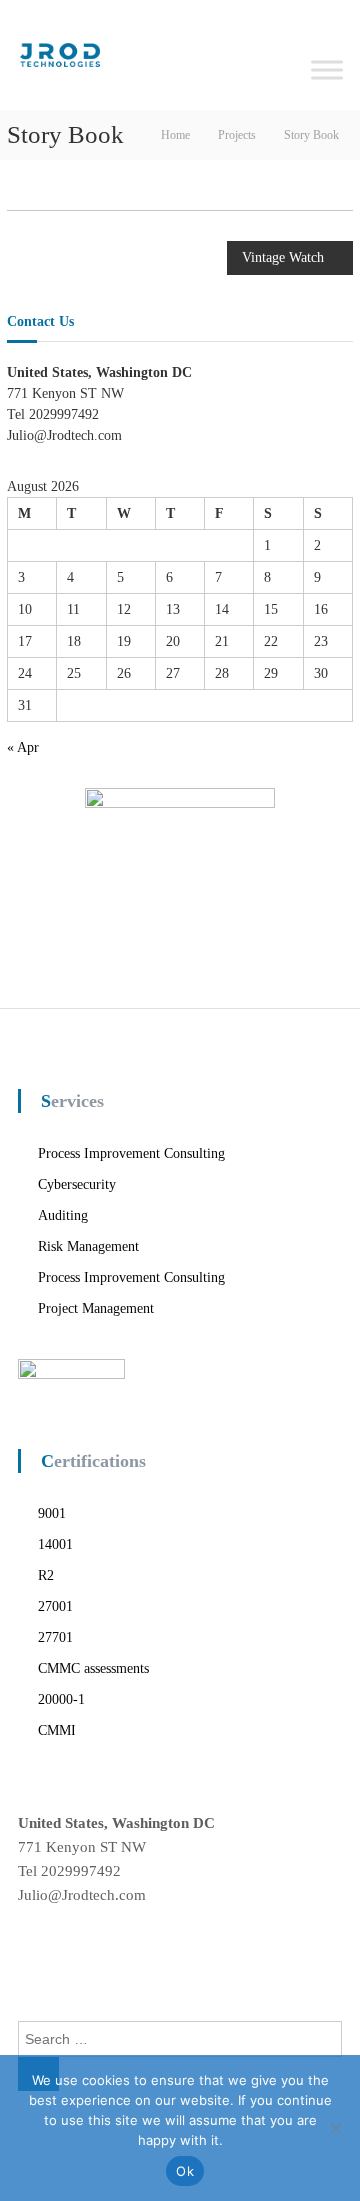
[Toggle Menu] (327, 69)
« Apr (23, 747)
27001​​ (55, 1606)
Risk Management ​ (90, 1246)
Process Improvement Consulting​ (131, 1153)
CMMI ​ (59, 1730)
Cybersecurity (77, 1184)
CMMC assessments (93, 1668)
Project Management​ (96, 1308)
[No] (335, 2128)
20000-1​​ (61, 1699)
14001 (55, 1544)
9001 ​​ (54, 1513)
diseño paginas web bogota (103, 1949)
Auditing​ (63, 1215)
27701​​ (55, 1637)
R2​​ (46, 1575)
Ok (185, 2171)
